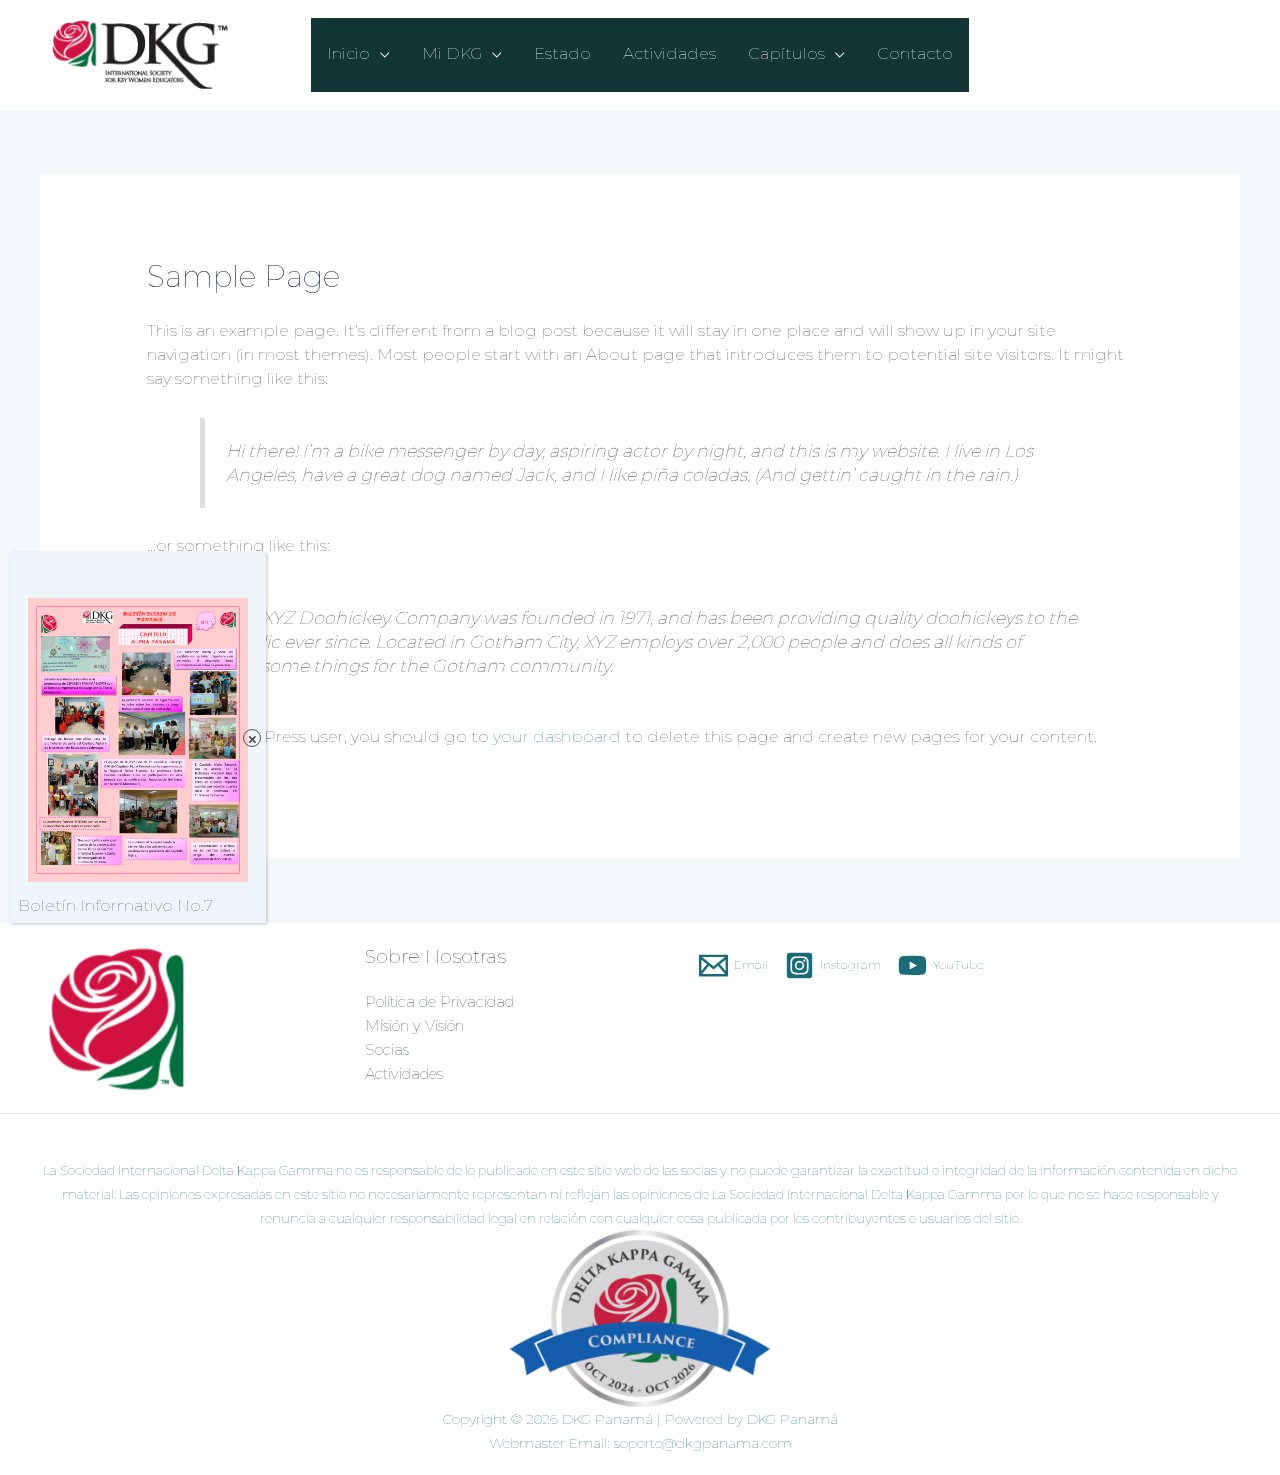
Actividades (669, 53)
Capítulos (786, 53)
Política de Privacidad (439, 1001)
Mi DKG (452, 53)
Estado (562, 53)
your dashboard (557, 736)
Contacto (915, 53)
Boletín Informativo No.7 (115, 905)
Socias (387, 1049)
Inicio (348, 53)
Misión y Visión (414, 1025)
